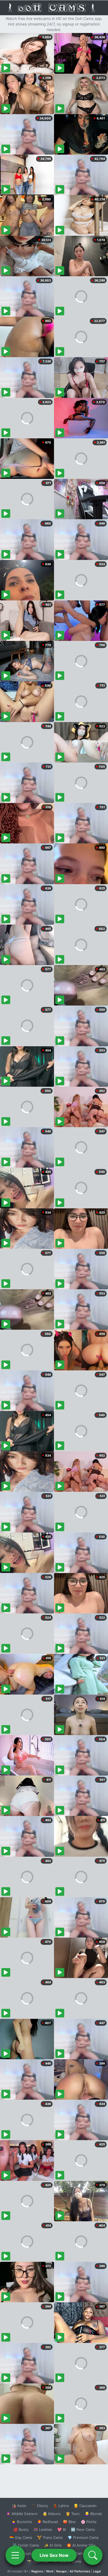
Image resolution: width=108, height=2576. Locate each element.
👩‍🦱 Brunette (22, 2522)
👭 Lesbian (43, 2529)
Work (50, 2571)
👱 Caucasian (85, 2506)
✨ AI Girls (53, 2545)
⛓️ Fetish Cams (26, 2545)
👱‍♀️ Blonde (93, 2514)
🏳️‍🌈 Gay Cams (21, 2537)
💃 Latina (61, 2506)
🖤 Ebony (40, 2506)
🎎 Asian (19, 2506)
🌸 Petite (89, 2522)
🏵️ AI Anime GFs (81, 2545)
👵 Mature (52, 2514)
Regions (37, 2571)
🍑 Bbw (69, 2522)
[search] (93, 2555)
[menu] (15, 2555)
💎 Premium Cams (83, 2537)
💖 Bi (62, 2529)
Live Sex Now (54, 2555)
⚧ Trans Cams (50, 2537)
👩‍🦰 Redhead (47, 2522)
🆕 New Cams (83, 2529)
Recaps (61, 2571)
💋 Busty (21, 2529)
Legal (97, 2571)
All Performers (80, 2571)
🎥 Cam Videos (83, 2553)
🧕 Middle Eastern (22, 2514)
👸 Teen (73, 2514)
